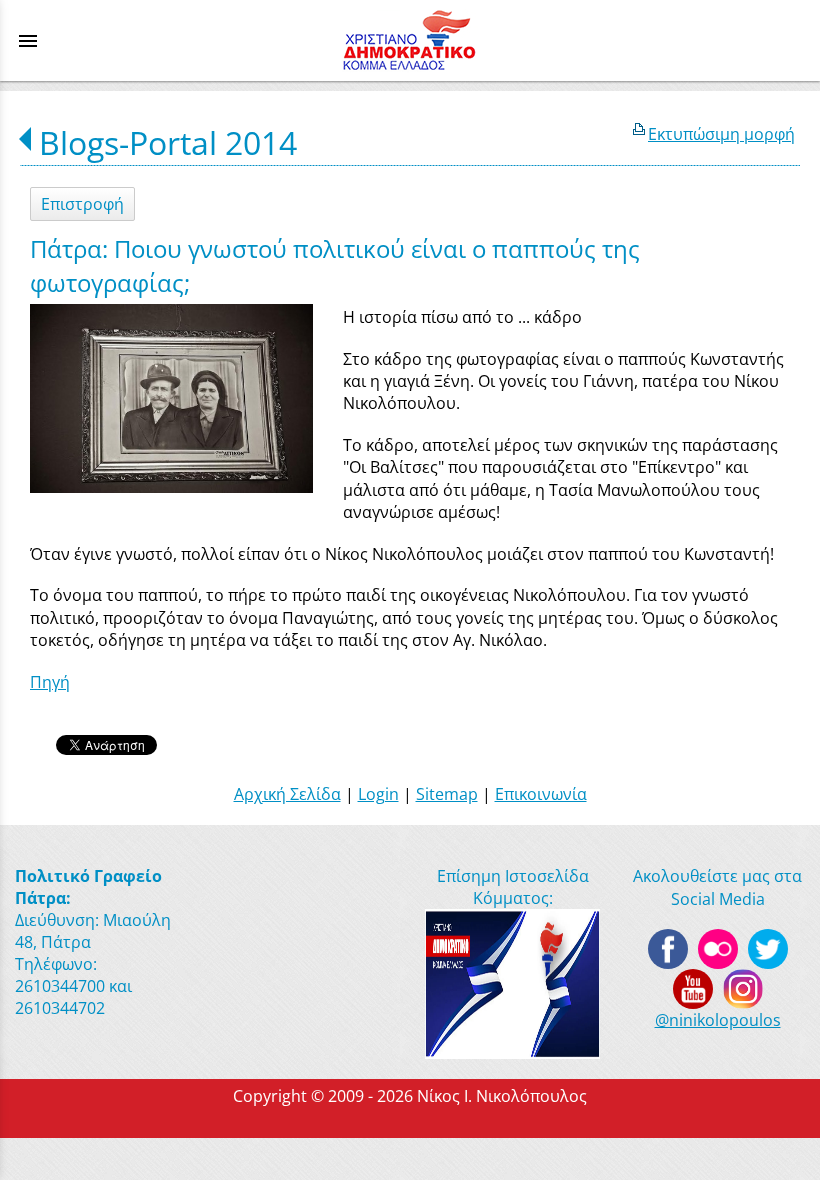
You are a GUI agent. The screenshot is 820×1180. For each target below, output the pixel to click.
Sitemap (447, 794)
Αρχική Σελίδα (287, 794)
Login (378, 794)
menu (28, 41)
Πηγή (50, 682)
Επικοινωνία (541, 794)
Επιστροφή (82, 204)
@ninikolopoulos (718, 1020)
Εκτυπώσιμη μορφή (721, 134)
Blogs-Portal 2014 (168, 142)
